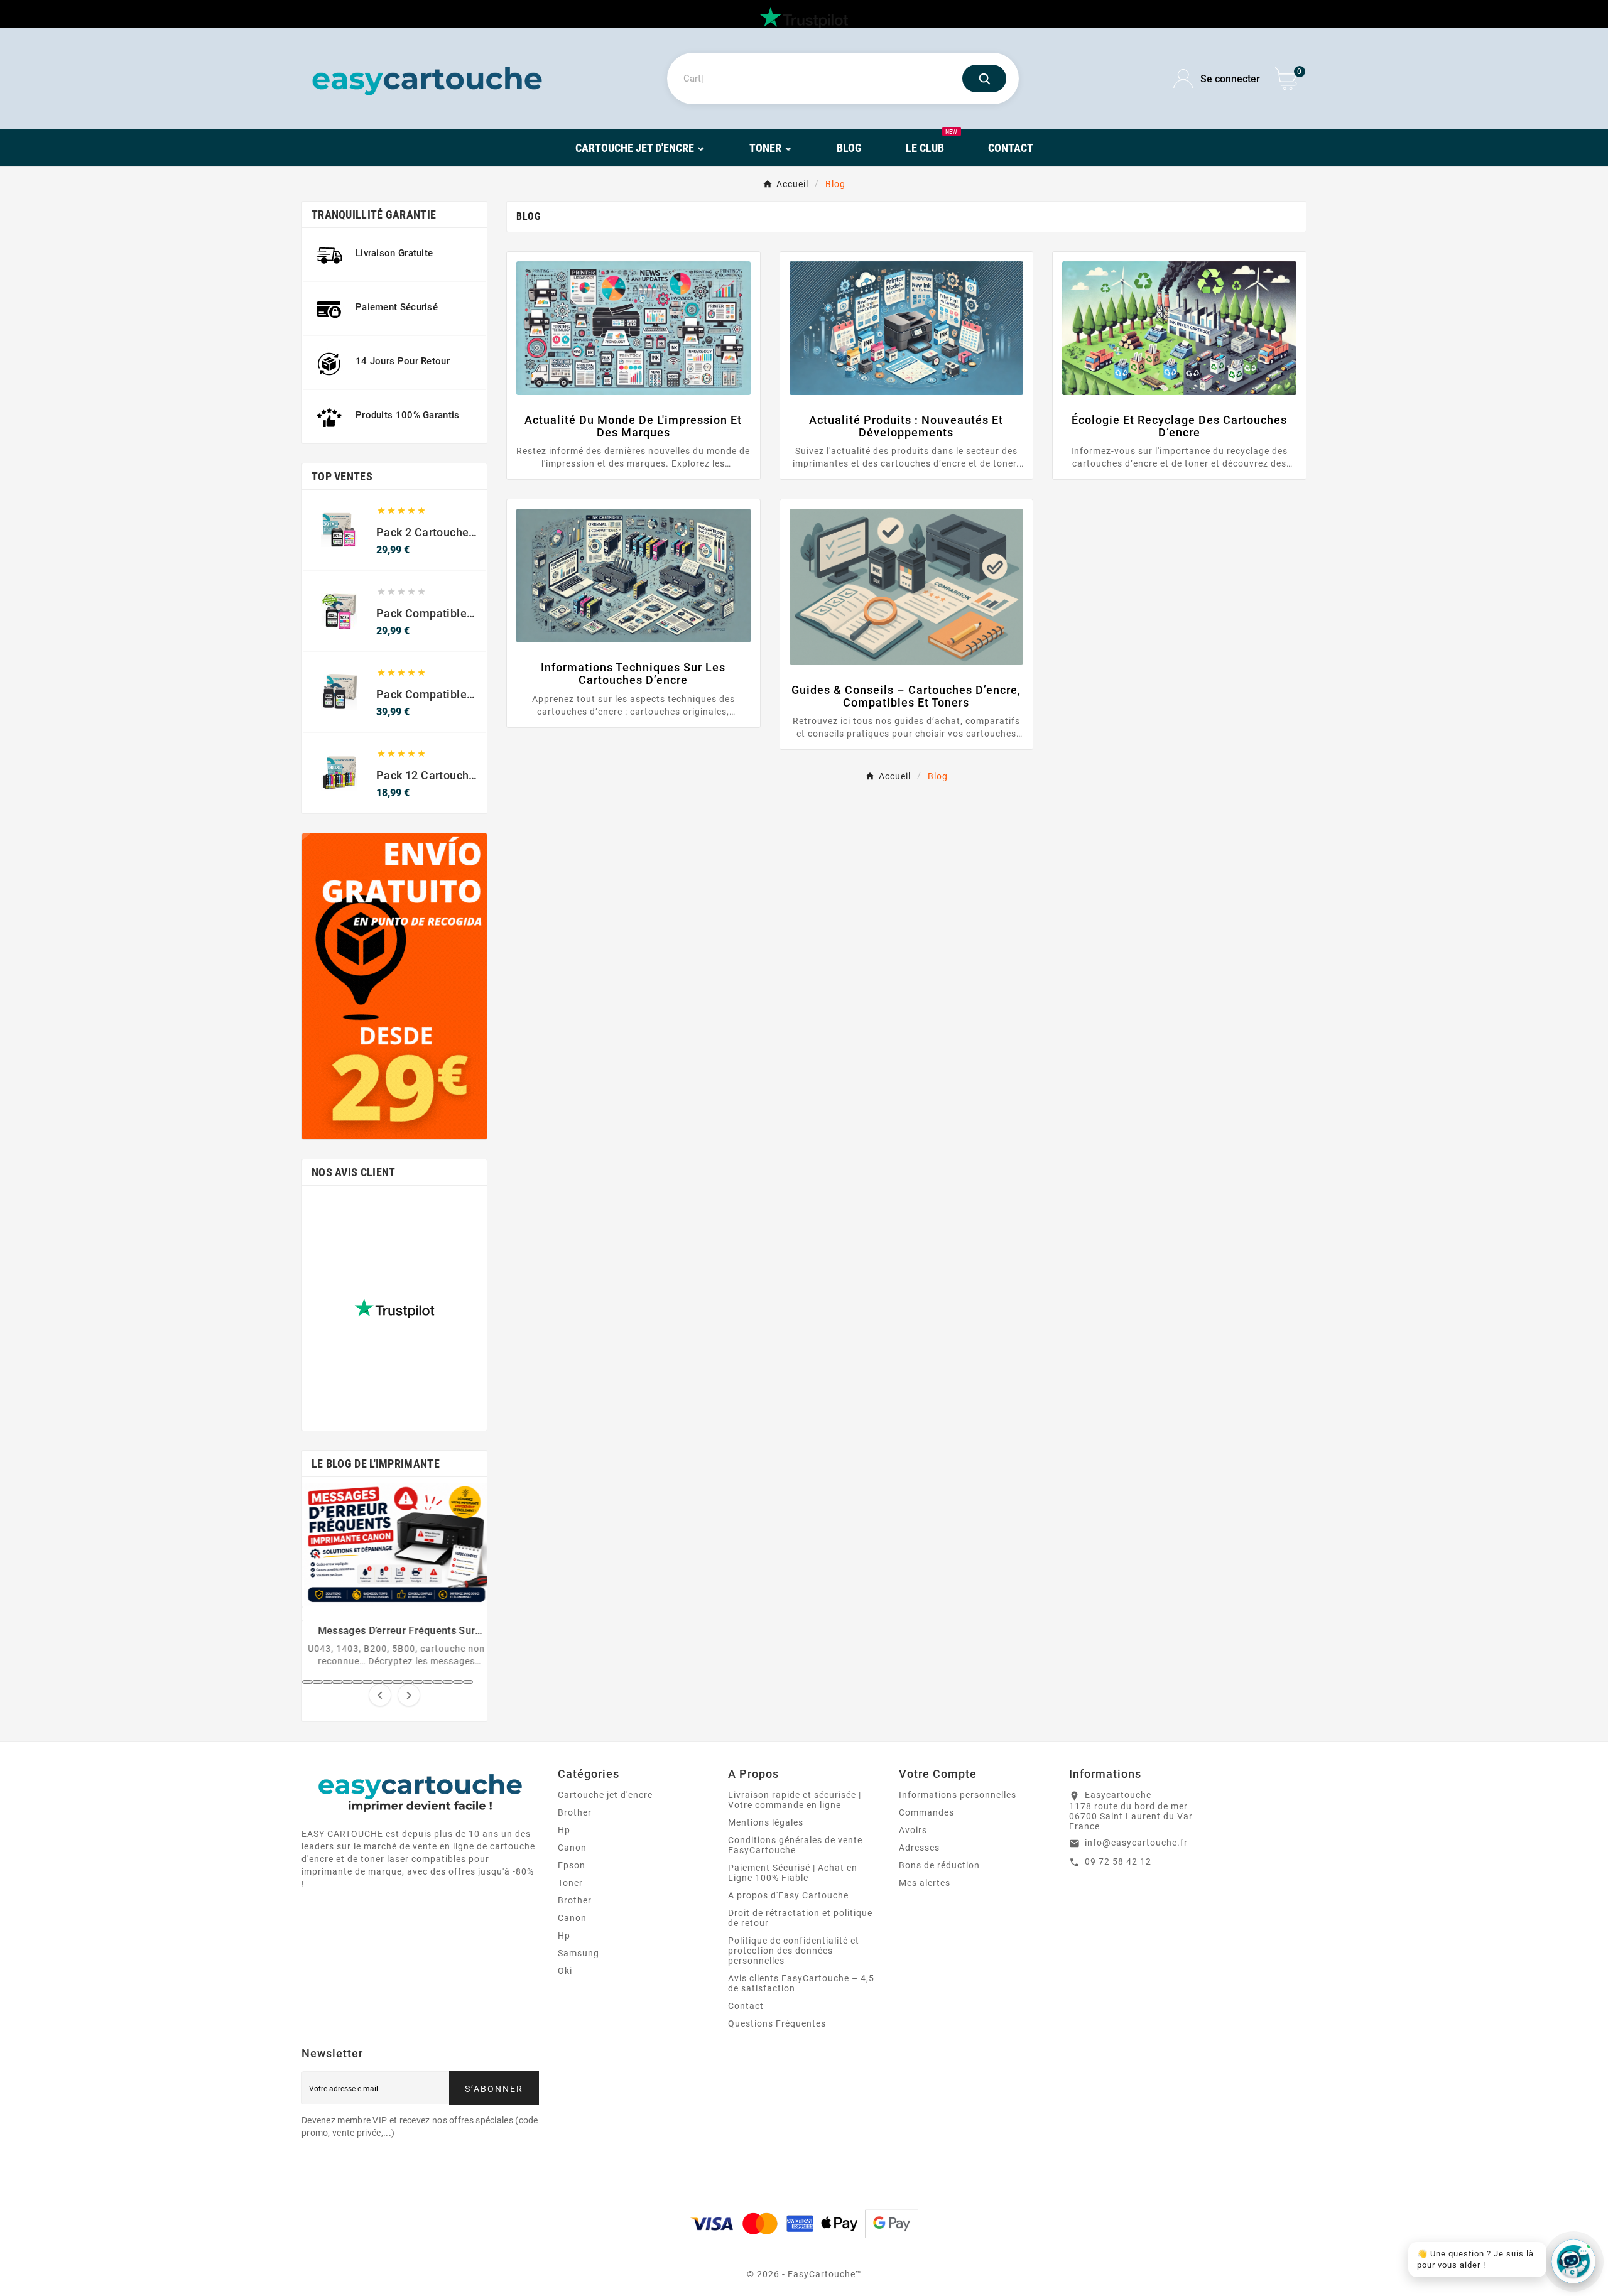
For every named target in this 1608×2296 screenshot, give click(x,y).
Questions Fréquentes (777, 2023)
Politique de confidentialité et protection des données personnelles (794, 1951)
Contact (746, 2006)
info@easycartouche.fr (1136, 1843)
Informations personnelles (958, 1795)
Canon (572, 1848)
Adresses (919, 1848)
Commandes (926, 1812)
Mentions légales (766, 1822)
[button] (307, 1682)
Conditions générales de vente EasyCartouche (795, 1845)
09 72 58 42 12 (1118, 1861)
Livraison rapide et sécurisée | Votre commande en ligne (795, 1800)
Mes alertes (925, 1883)
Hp (564, 1830)
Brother (575, 1812)
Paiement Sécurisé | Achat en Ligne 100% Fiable (793, 1873)
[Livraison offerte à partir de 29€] (394, 986)
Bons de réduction (939, 1865)
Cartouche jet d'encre (605, 1795)
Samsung (579, 1953)
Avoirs (913, 1830)
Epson (572, 1865)
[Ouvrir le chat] (1573, 2261)
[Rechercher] (984, 79)
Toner (570, 1883)
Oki (565, 1971)
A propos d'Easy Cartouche (788, 1895)
